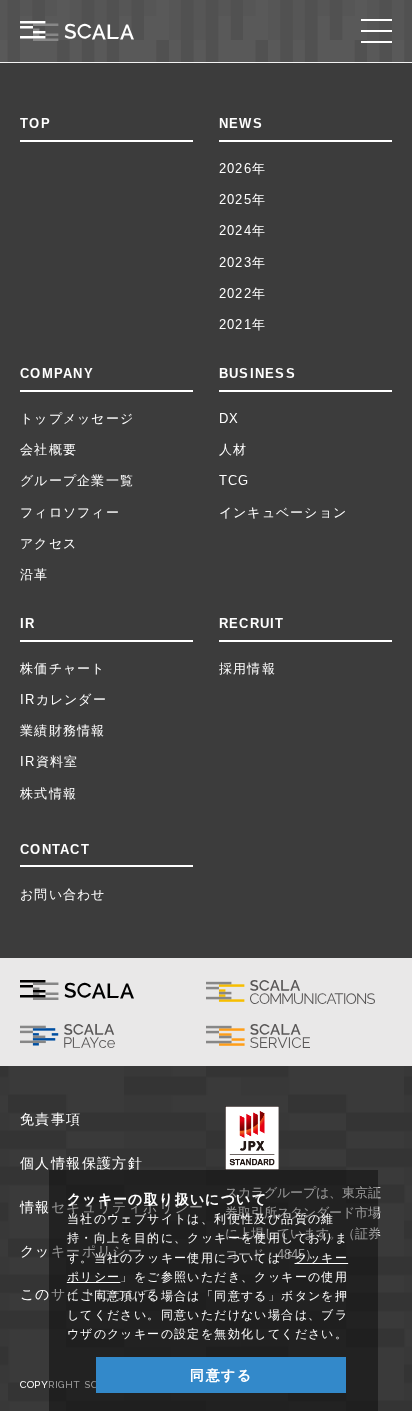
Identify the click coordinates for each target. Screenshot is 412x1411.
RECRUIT (252, 623)
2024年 (242, 230)
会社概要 (48, 449)
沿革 (34, 574)
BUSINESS (257, 373)
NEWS (241, 123)
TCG (234, 480)
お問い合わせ (63, 894)
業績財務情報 (63, 730)
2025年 (242, 199)
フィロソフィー (70, 512)
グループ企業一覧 (77, 480)
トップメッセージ (77, 418)
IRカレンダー (63, 699)
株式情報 (48, 793)
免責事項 (51, 1119)
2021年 (242, 324)
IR (28, 623)
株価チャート (63, 668)
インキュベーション (283, 512)
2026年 (242, 168)
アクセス (48, 543)
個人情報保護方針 (81, 1163)
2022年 (242, 293)
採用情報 (247, 668)
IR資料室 (49, 761)
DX (229, 418)
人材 (233, 449)
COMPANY (57, 373)
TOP (35, 123)
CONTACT (55, 849)
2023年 (242, 262)
